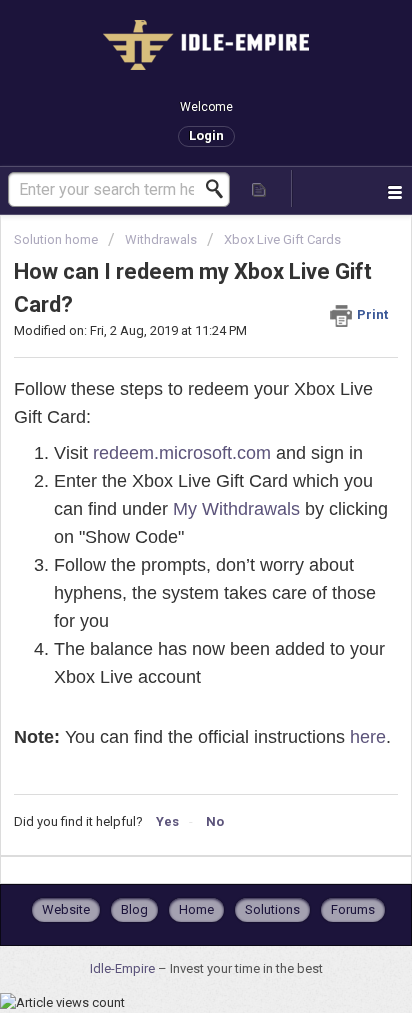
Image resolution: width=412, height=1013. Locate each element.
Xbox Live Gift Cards (282, 239)
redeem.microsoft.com (182, 453)
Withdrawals (161, 239)
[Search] (220, 189)
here (368, 737)
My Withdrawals (236, 509)
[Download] (169, 492)
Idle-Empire (124, 968)
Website (66, 909)
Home (196, 909)
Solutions (272, 909)
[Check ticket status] (260, 188)
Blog (134, 909)
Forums (353, 909)
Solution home (57, 239)
